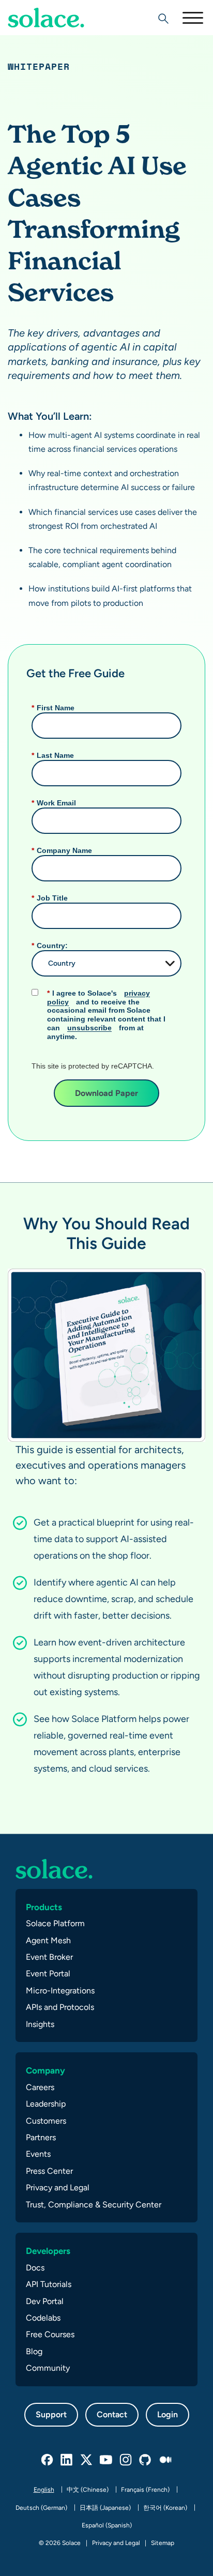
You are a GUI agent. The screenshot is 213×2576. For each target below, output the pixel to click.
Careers (40, 2087)
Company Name (62, 850)
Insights (40, 2024)
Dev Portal (45, 2301)
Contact (112, 2414)
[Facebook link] (48, 2460)
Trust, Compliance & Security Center (94, 2205)
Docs (35, 2268)
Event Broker (49, 1957)
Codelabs (43, 2318)
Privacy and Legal (58, 2188)
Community (48, 2368)
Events (38, 2154)
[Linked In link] (67, 2460)
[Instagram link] (126, 2460)
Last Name (53, 755)
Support (51, 2414)
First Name (53, 708)
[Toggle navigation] (192, 18)
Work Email (54, 803)
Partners (41, 2137)
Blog (34, 2351)
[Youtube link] (106, 2460)
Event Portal (48, 1973)
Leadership (46, 2104)
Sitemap (163, 2543)
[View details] (46, 18)
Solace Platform (55, 1923)
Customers (46, 2121)
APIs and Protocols (60, 2007)
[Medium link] (165, 2460)
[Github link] (146, 2460)
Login (168, 2414)
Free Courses (50, 2334)
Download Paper (106, 1093)
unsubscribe (89, 1028)
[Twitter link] (87, 2460)
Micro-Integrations (60, 1991)
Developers (48, 2251)
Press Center (49, 2171)
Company (45, 2070)
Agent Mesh (48, 1940)
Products (44, 1907)
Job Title (50, 898)
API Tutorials (49, 2284)
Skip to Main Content (52, 36)
